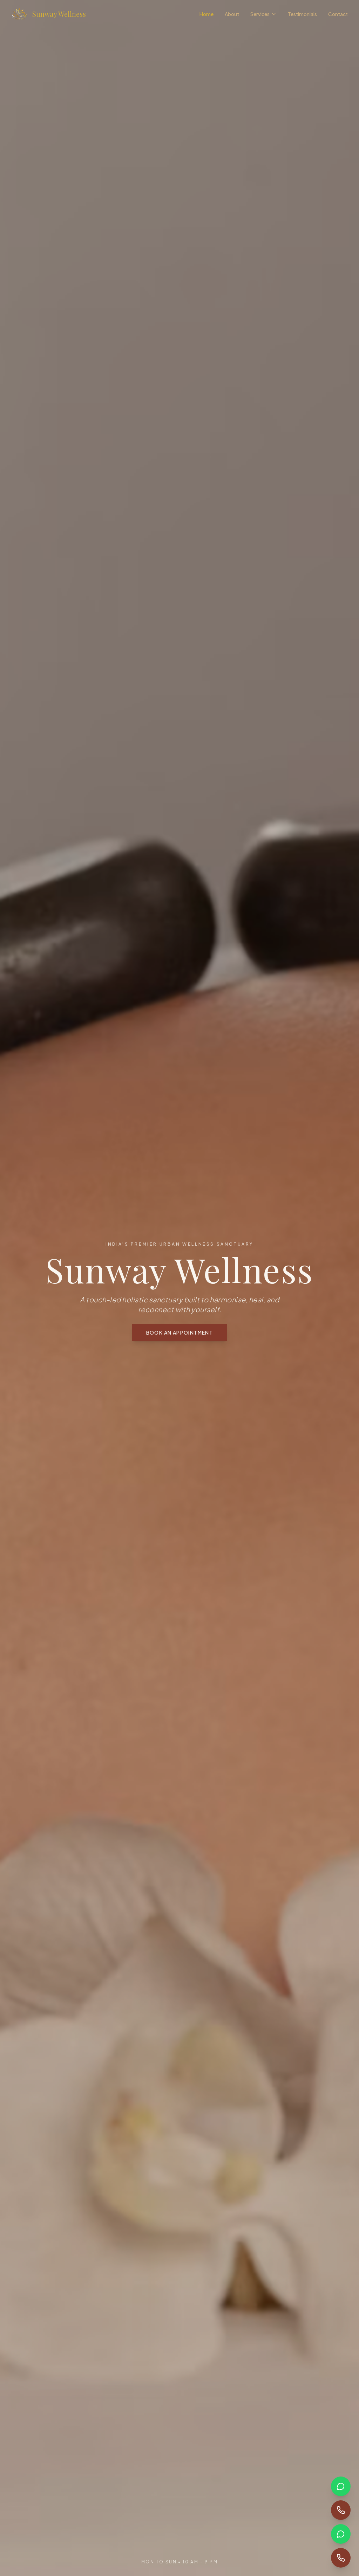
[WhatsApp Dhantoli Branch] (341, 2534)
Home (206, 14)
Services (260, 14)
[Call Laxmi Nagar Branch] (341, 2510)
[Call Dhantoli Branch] (341, 2558)
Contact (338, 14)
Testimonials (302, 14)
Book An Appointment (180, 1332)
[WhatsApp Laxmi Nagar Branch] (341, 2486)
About (232, 14)
